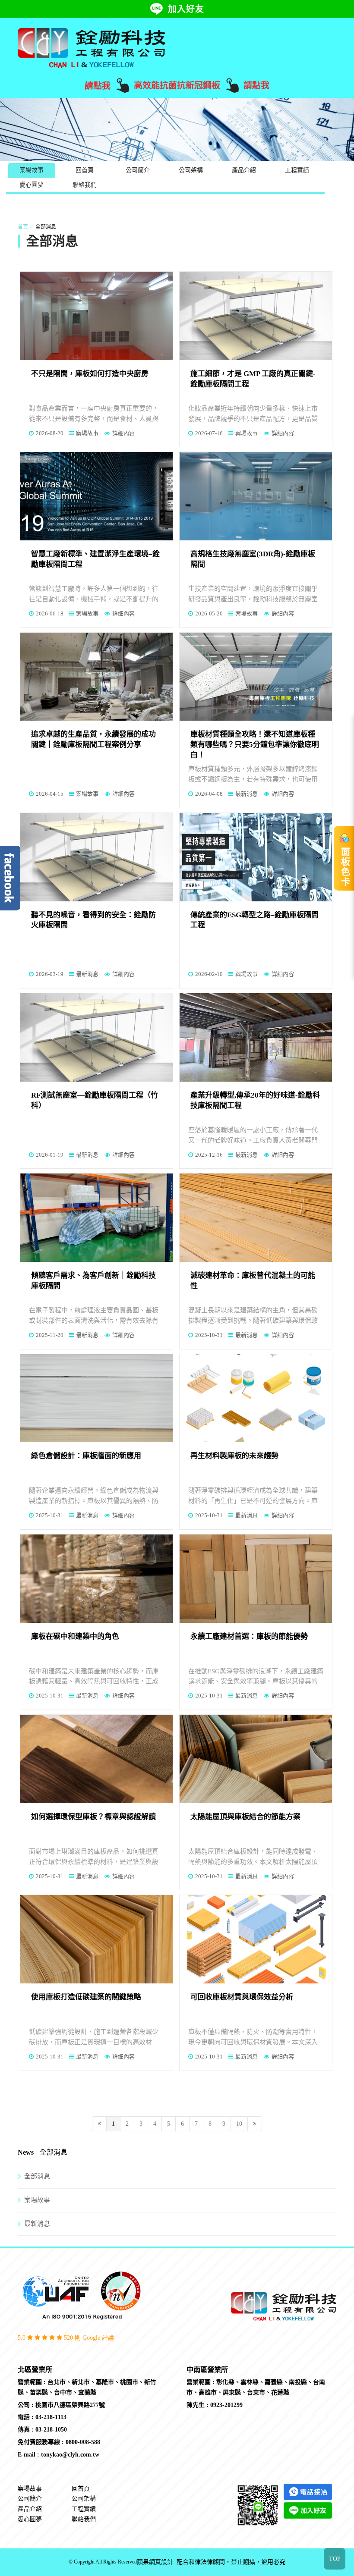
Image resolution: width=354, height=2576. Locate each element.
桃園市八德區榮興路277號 (70, 2405)
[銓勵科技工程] (92, 47)
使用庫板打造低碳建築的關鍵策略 (86, 1997)
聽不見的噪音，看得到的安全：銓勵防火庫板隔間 (93, 920)
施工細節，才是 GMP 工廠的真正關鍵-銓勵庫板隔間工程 (253, 379)
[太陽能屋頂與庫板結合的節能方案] (256, 1759)
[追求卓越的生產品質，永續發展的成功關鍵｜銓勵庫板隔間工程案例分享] (96, 677)
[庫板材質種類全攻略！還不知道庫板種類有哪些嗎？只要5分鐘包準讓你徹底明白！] (256, 677)
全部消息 (37, 2176)
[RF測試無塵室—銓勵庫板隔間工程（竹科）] (96, 1037)
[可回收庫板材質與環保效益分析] (256, 1939)
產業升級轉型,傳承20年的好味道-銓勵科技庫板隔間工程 (255, 1100)
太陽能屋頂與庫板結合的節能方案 (245, 1817)
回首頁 (85, 170)
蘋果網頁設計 (155, 2562)
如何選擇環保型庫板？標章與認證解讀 (93, 1817)
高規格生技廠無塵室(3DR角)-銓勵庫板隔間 (253, 559)
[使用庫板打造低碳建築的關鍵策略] (96, 1939)
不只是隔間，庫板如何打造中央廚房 (90, 374)
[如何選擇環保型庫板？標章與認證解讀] (96, 1759)
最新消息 (247, 794)
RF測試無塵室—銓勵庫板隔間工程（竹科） (95, 1100)
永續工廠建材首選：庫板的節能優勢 (249, 1636)
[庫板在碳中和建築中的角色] (96, 1579)
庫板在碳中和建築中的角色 (75, 1636)
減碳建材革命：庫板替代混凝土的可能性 (253, 1281)
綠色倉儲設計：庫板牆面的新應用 (86, 1456)
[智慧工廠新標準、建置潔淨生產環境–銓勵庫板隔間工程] (96, 496)
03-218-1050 (51, 2430)
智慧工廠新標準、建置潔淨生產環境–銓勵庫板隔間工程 (95, 559)
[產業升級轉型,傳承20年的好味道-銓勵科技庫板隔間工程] (256, 1037)
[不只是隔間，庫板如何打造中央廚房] (96, 316)
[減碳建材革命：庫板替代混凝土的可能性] (256, 1218)
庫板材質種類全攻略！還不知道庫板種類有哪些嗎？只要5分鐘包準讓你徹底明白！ (255, 745)
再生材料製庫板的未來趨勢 (234, 1456)
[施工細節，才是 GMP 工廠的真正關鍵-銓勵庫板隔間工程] (256, 316)
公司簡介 (138, 170)
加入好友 (186, 9)
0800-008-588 (83, 2442)
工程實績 (297, 170)
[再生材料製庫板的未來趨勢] (256, 1398)
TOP (335, 2559)
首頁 (23, 227)
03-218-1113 (51, 2417)
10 (239, 2124)
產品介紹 (244, 170)
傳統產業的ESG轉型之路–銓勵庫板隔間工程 (254, 920)
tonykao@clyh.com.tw (70, 2455)
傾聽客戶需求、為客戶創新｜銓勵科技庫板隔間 (93, 1281)
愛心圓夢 (32, 185)
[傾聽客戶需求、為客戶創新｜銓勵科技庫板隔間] (96, 1218)
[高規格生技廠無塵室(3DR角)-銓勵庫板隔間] (256, 496)
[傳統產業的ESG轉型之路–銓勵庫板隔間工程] (256, 857)
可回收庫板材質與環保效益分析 (242, 1997)
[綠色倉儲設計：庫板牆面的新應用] (96, 1398)
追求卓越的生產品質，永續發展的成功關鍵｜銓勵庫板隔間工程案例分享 (93, 739)
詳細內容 (123, 433)
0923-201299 (226, 2405)
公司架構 (191, 170)
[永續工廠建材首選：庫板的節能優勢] (256, 1579)
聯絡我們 (85, 185)
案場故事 (32, 170)
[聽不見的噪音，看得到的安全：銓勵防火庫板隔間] (96, 857)
